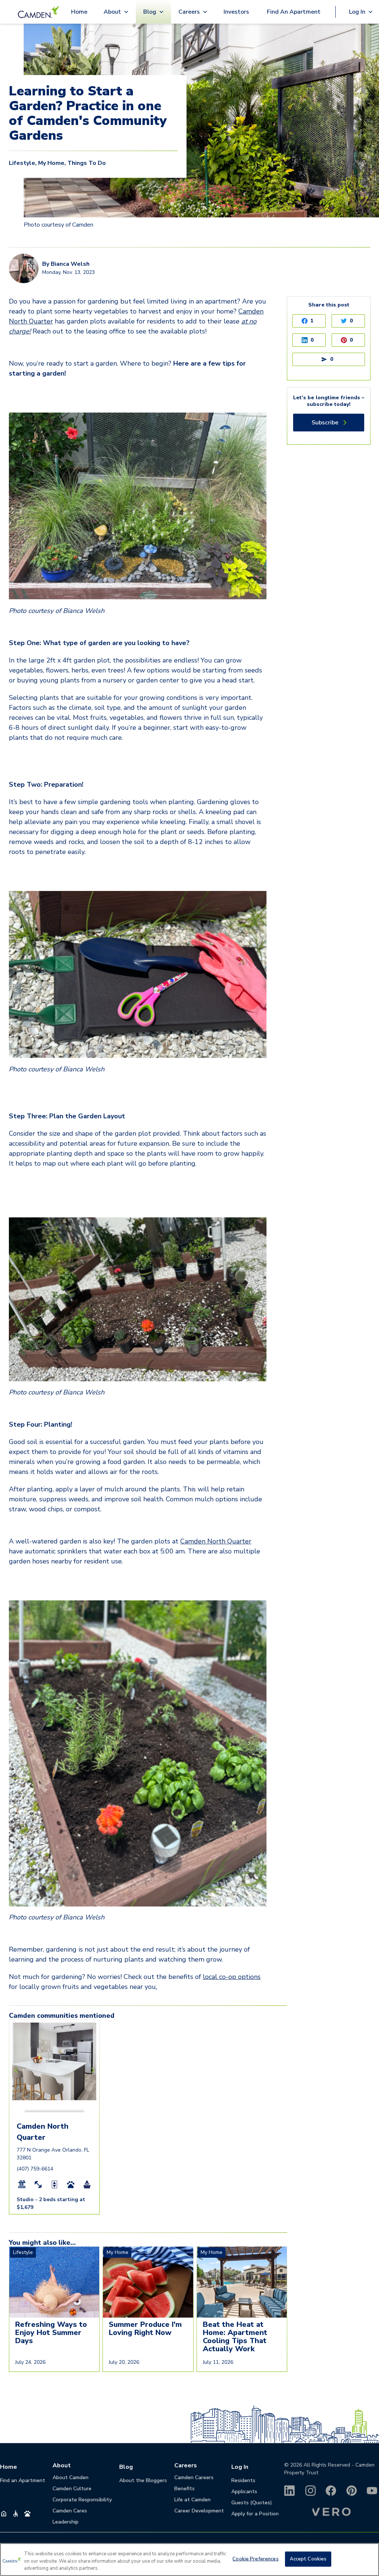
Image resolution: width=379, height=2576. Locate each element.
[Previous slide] (17, 2070)
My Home (51, 163)
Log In (240, 2467)
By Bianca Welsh (66, 264)
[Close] (367, 2559)
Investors (236, 12)
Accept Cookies (308, 2559)
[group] (54, 2040)
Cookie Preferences (255, 2559)
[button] (40, 2110)
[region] (189, 2560)
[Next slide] (92, 2070)
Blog (126, 2467)
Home (79, 12)
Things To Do (87, 163)
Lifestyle (22, 163)
